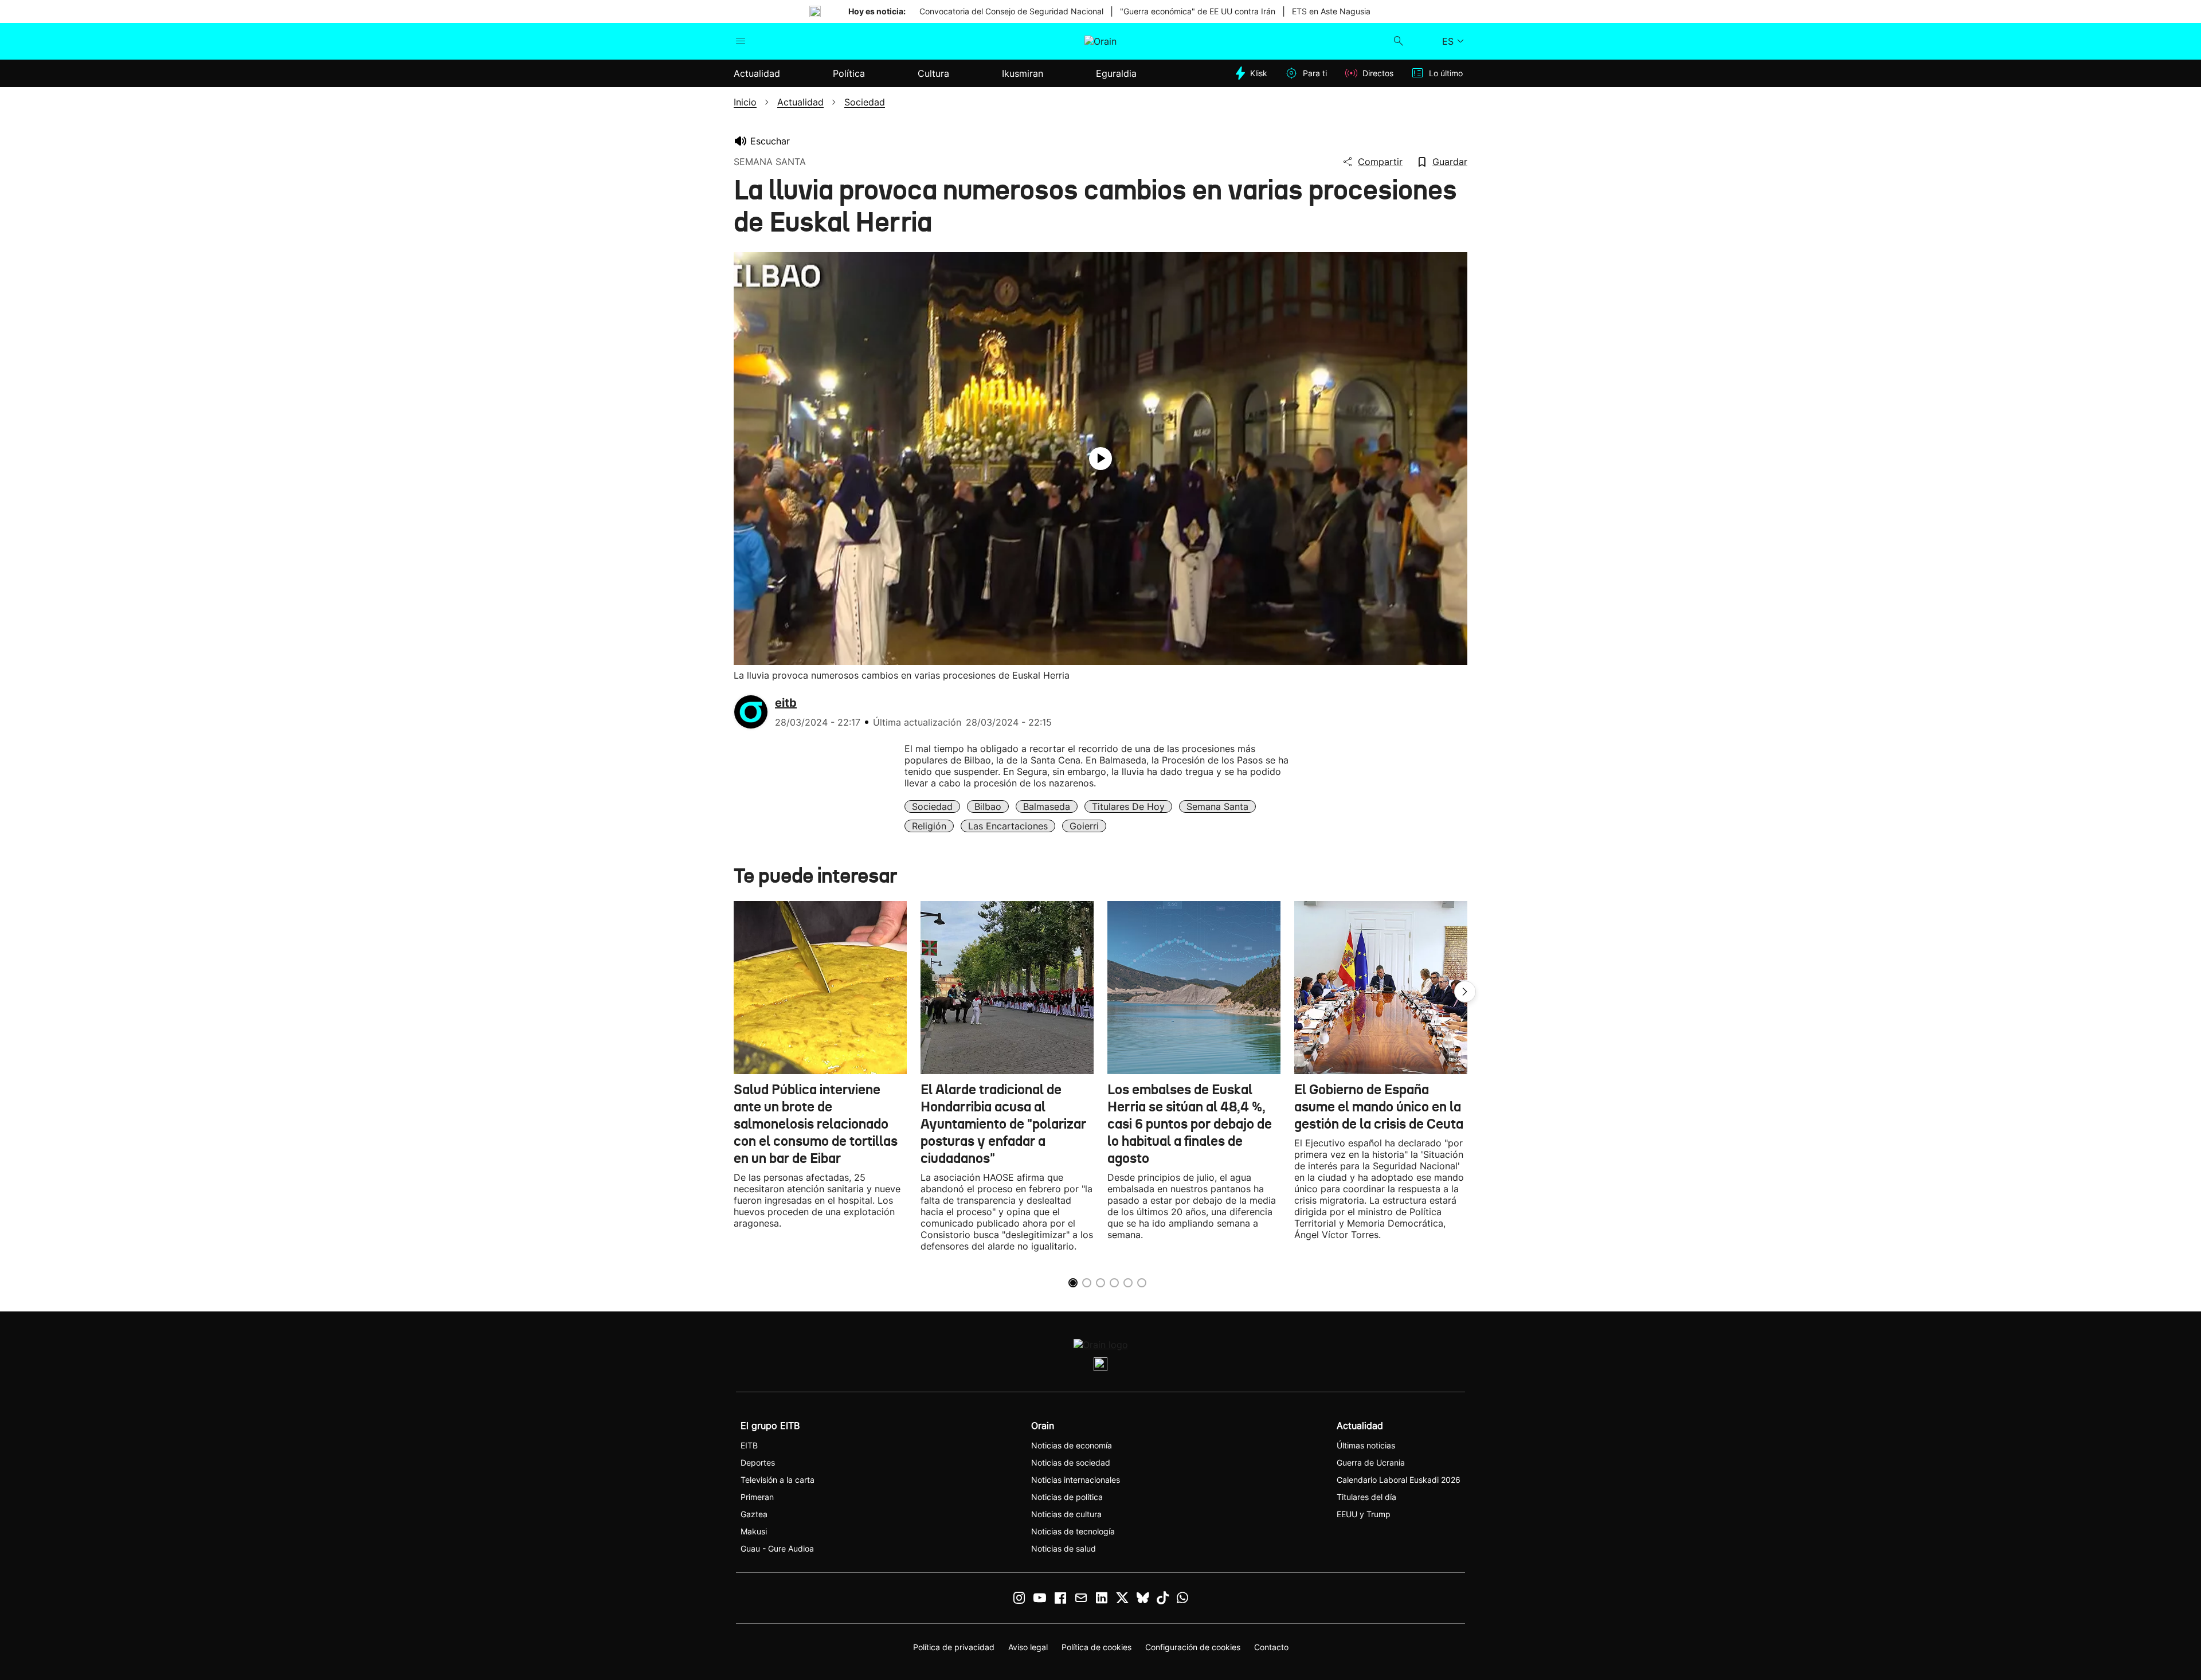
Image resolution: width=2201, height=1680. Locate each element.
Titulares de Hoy (1128, 806)
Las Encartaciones (1008, 826)
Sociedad (932, 806)
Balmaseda (1047, 806)
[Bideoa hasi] (1100, 459)
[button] (1465, 992)
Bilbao (988, 806)
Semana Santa (1217, 806)
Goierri (1084, 826)
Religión (929, 826)
